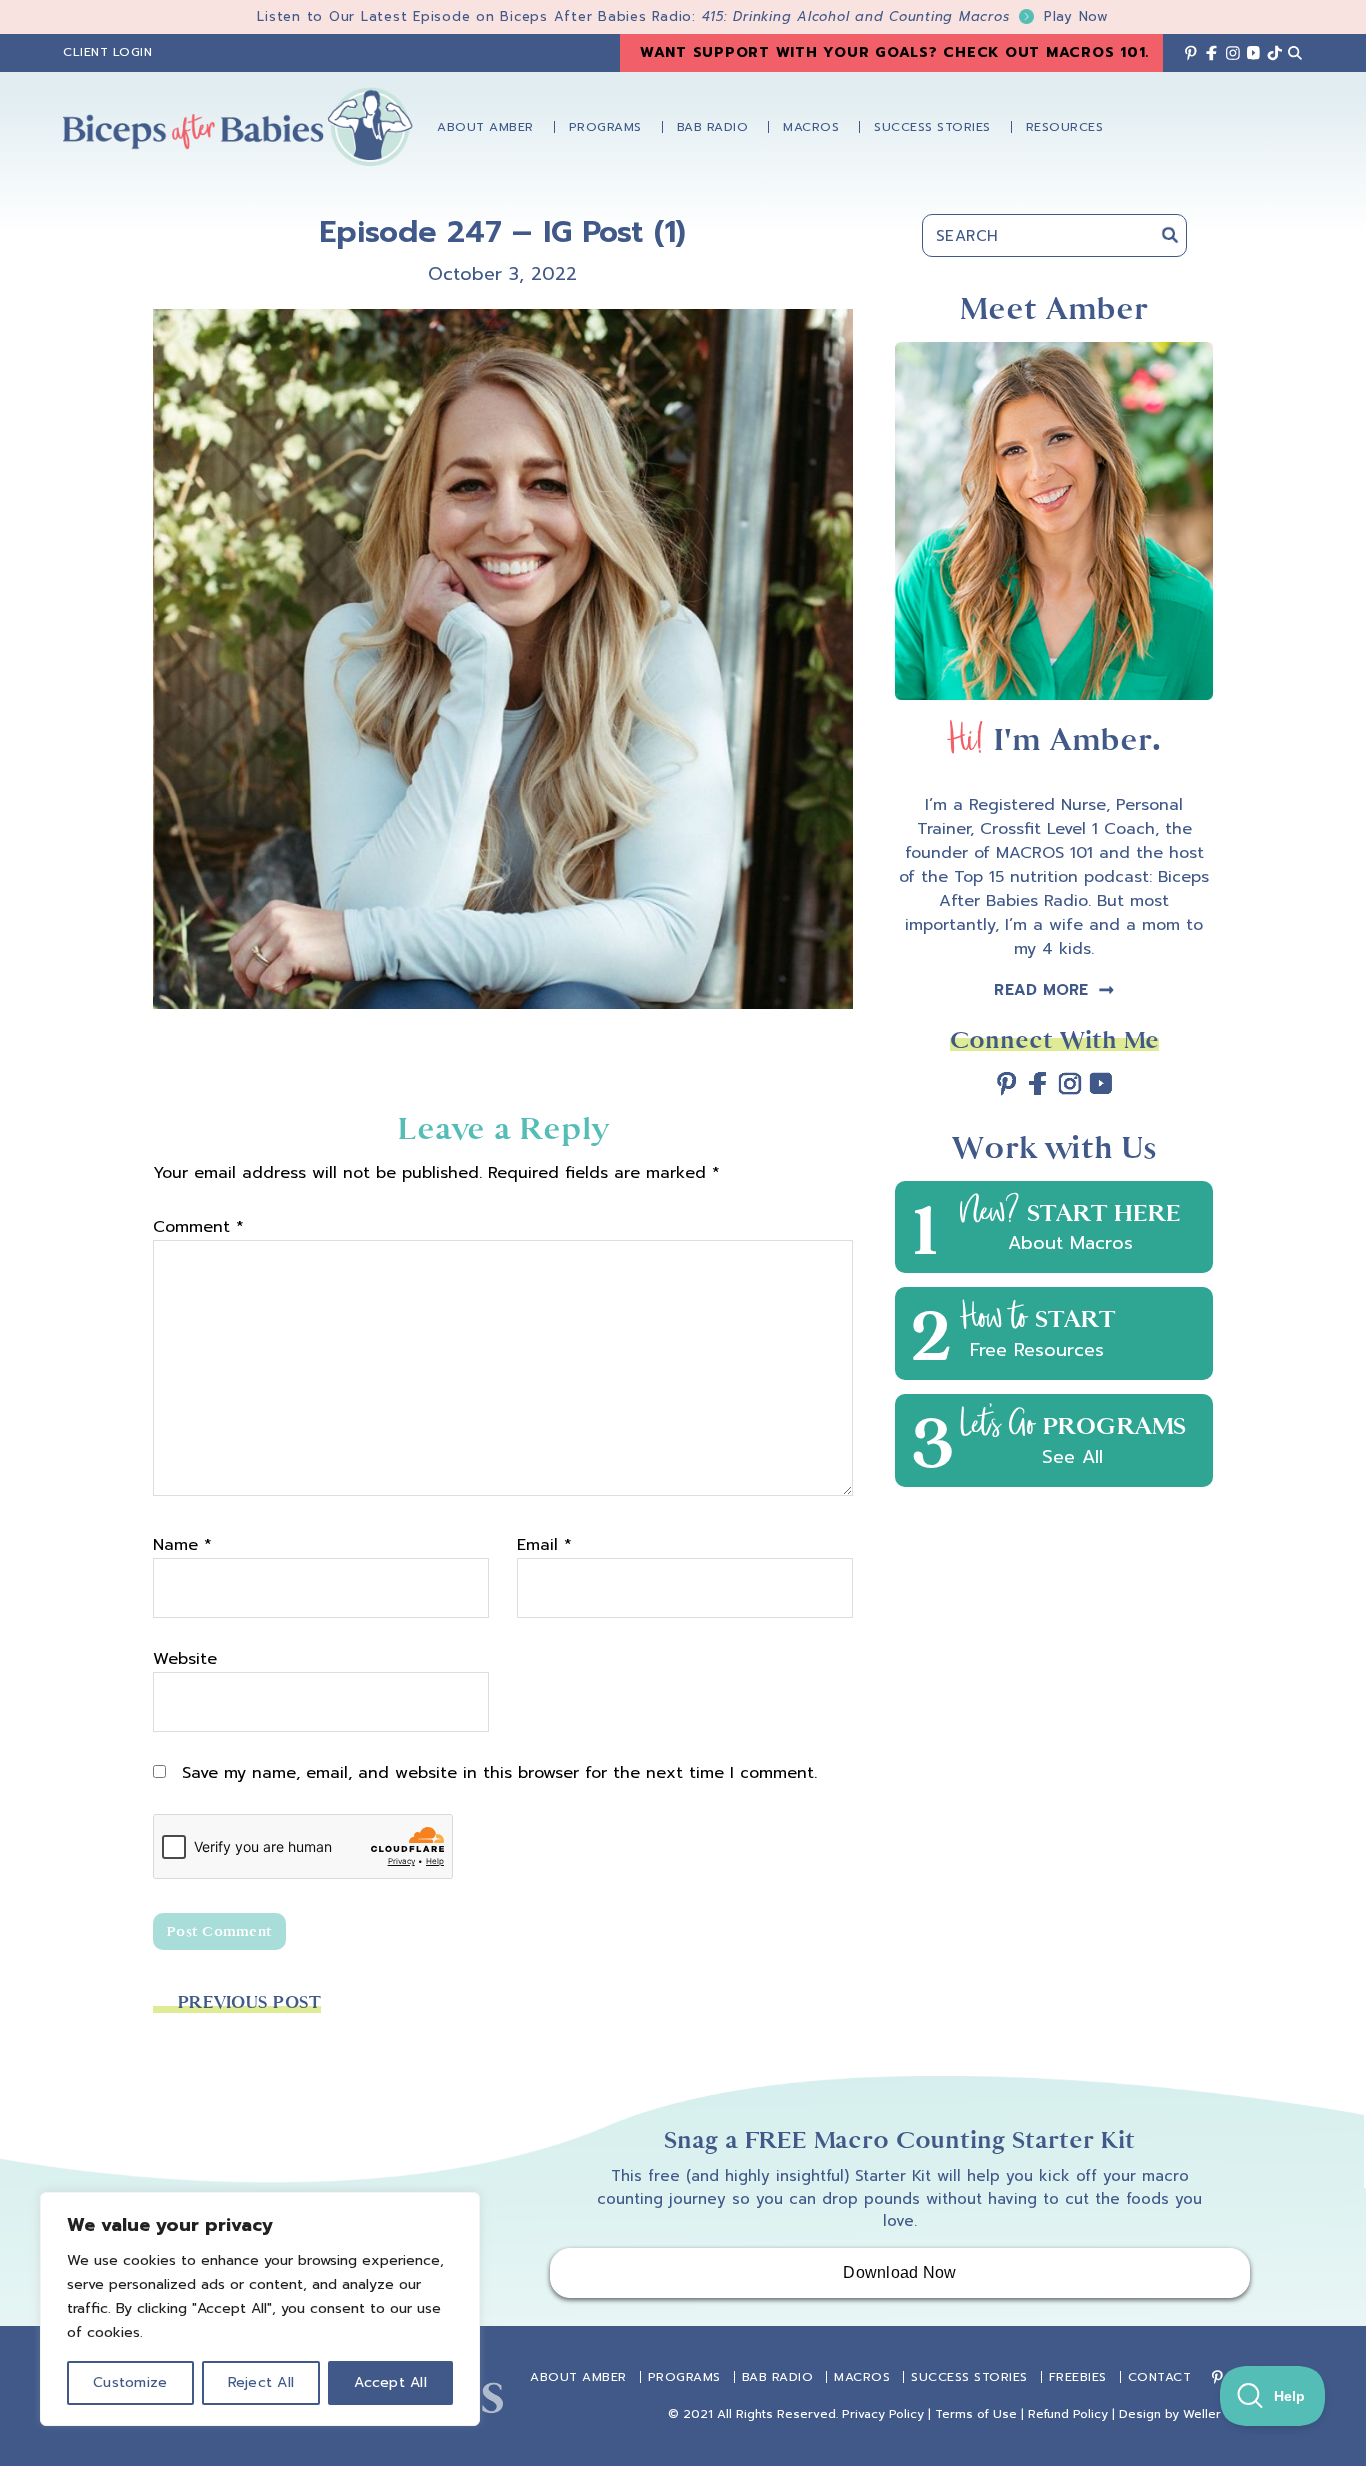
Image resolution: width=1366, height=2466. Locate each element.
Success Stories (969, 2377)
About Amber (578, 2377)
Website (185, 1659)
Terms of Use (976, 2414)
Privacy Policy (883, 2414)
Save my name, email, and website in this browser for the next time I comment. (499, 1773)
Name (182, 1545)
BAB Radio (778, 2377)
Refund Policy (1068, 2414)
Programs (684, 2377)
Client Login (107, 52)
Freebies (1078, 2377)
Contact (1160, 2377)
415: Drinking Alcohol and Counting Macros (905, 16)
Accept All (390, 2382)
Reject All (261, 2382)
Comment (198, 1227)
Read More (1041, 990)
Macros (862, 2377)
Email (544, 1545)
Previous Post (249, 2002)
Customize (130, 2382)
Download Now (899, 2272)
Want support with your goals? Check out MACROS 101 (893, 52)
